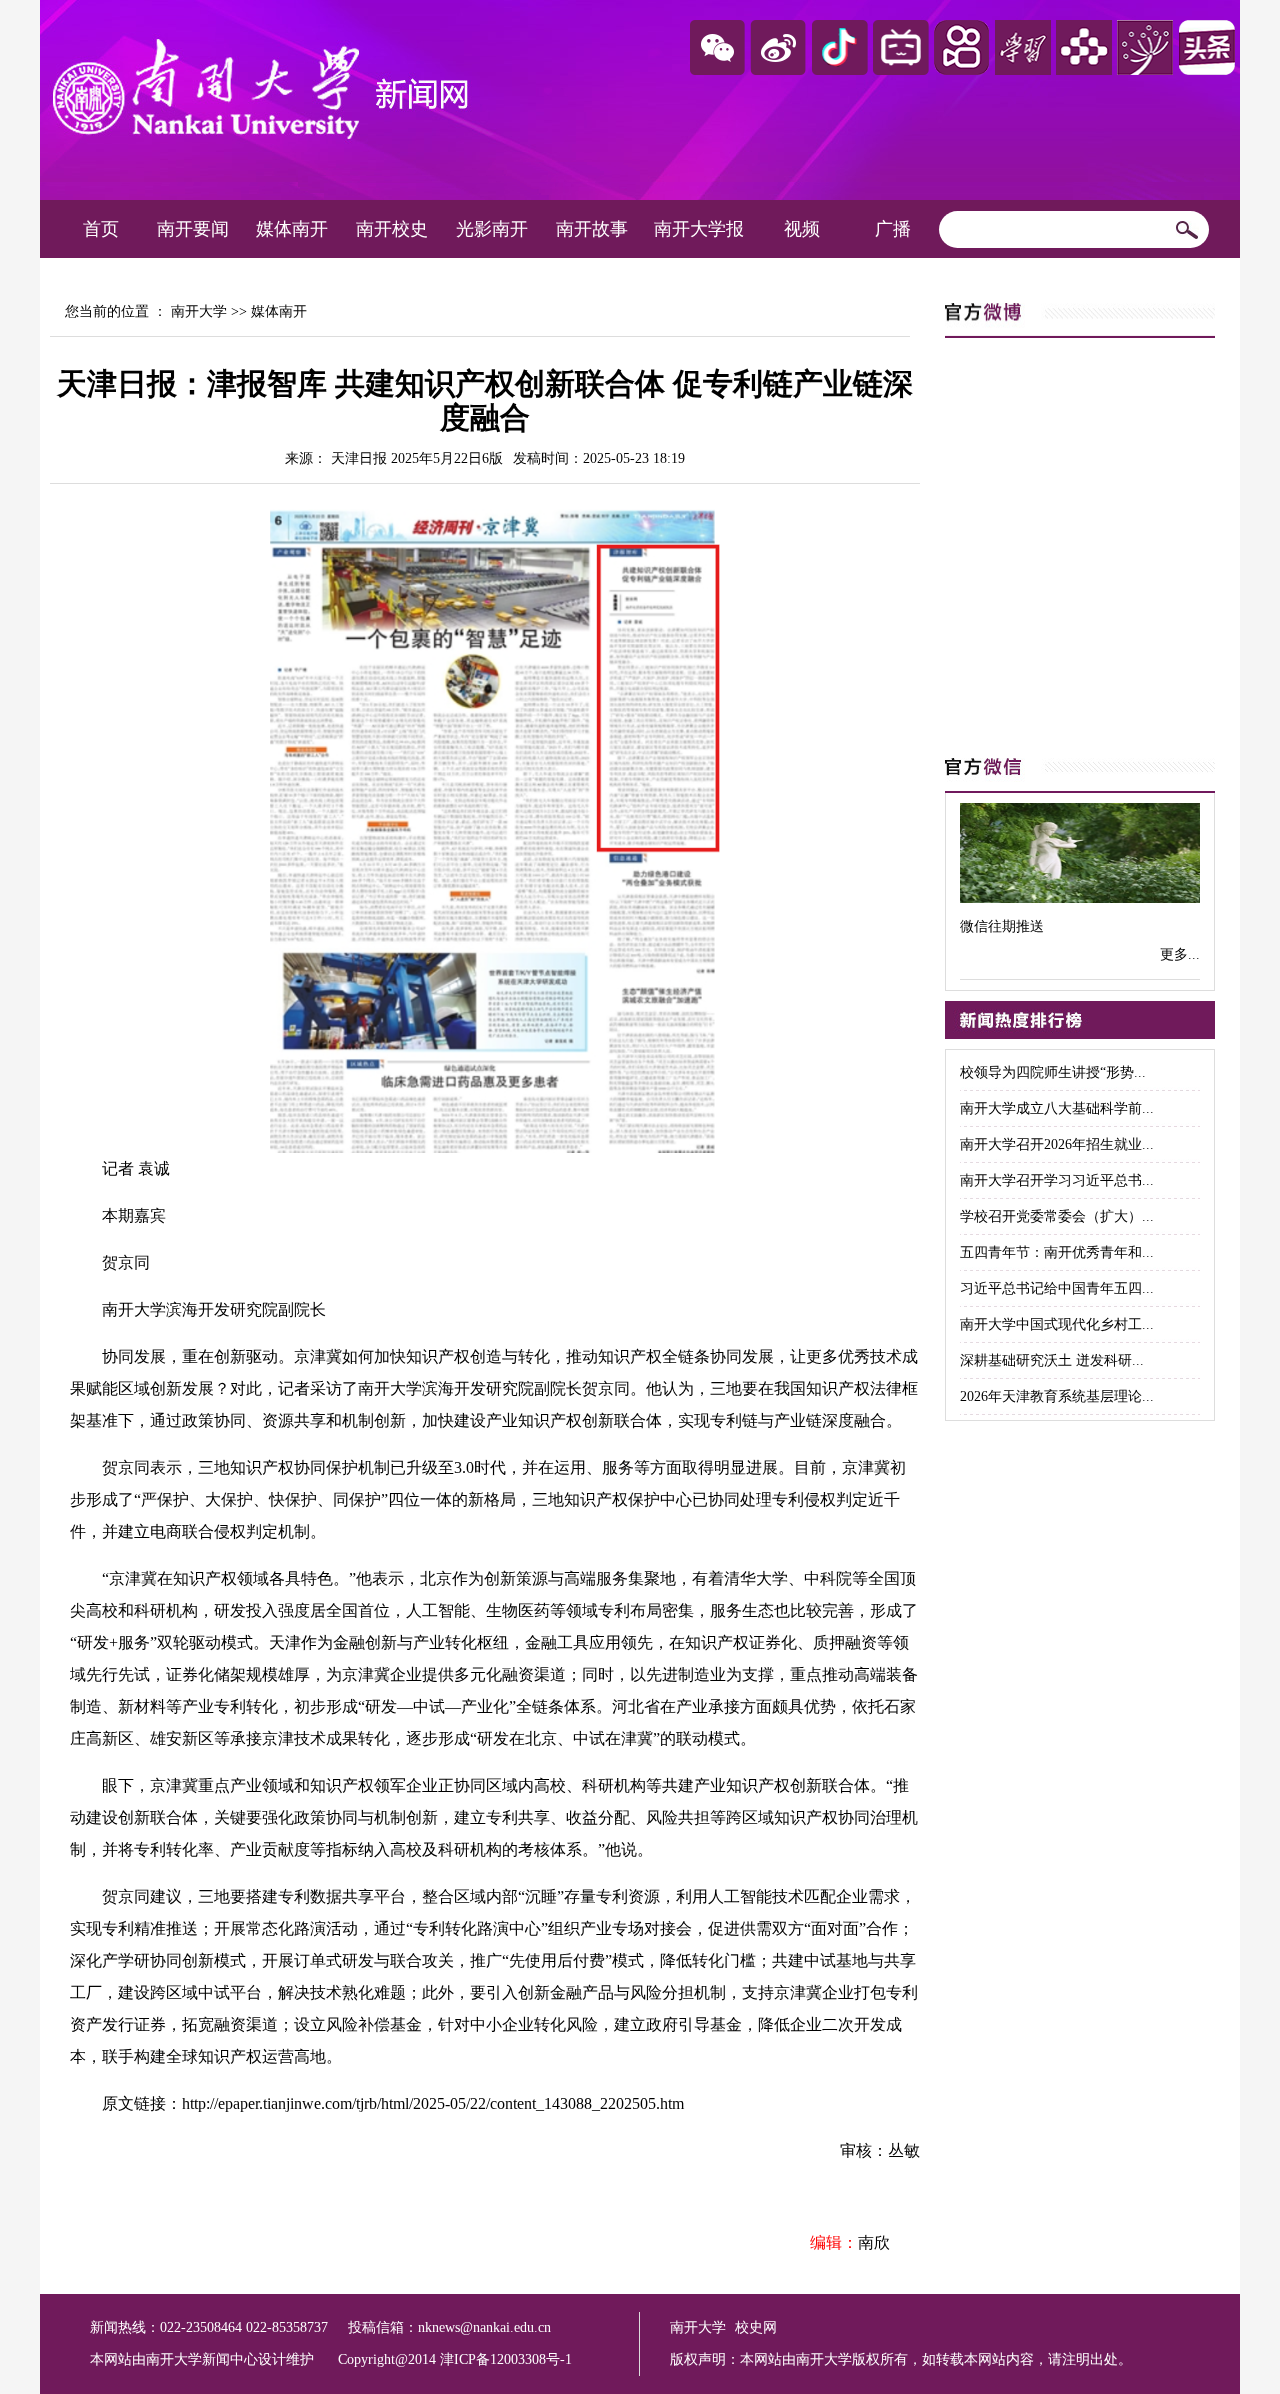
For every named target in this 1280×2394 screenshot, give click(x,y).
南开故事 (592, 229)
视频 (802, 229)
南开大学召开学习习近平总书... (1057, 1180)
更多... (1180, 954)
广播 (893, 229)
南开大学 (199, 311)
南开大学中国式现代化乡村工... (1057, 1324)
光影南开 (492, 229)
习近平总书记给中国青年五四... (1057, 1288)
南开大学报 (699, 229)
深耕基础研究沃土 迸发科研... (1052, 1360)
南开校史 (392, 229)
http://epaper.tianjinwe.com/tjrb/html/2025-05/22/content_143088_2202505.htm (433, 2103)
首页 (101, 229)
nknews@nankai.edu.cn (484, 2327)
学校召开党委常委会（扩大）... (1057, 1216)
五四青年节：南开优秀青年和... (1057, 1252)
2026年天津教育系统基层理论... (1057, 1396)
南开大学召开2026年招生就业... (1057, 1144)
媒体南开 (292, 229)
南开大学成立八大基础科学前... (1057, 1108)
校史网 (756, 2327)
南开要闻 (193, 229)
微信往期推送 (1002, 926)
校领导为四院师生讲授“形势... (1053, 1072)
